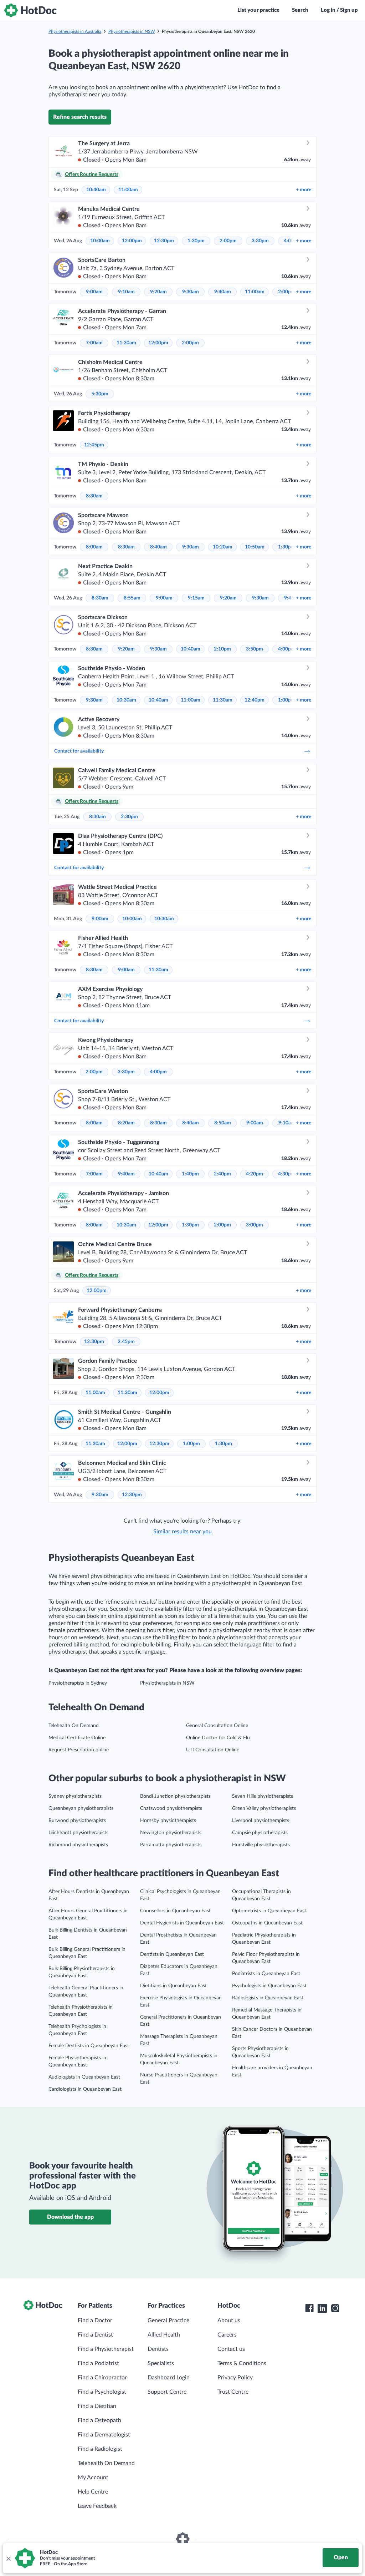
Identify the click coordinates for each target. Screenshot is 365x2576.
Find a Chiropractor (102, 2378)
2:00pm (228, 241)
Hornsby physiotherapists (168, 1821)
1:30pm (196, 241)
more (304, 190)
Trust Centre (233, 2392)
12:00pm (132, 241)
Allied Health (164, 2335)
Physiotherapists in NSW (132, 31)
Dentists (158, 2349)
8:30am (94, 496)
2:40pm (222, 1174)
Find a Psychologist (102, 2392)
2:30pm (129, 817)
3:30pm (260, 241)
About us (229, 2321)
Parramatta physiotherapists (171, 1845)
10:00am (100, 241)
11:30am (126, 343)
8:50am (223, 1123)
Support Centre (167, 2392)
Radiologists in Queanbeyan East (268, 1998)
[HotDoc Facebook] (309, 2308)
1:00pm (287, 700)
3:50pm (255, 649)
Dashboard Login (169, 2378)
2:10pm (222, 649)
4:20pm (255, 1174)
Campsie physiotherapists (260, 1833)
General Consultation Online (217, 1726)
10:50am (255, 547)
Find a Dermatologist (104, 2435)
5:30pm (100, 394)
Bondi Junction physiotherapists (175, 1796)
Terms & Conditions (242, 2363)
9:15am (196, 598)
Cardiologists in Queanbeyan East (85, 2089)
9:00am (94, 292)
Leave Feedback (97, 2506)
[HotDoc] (30, 10)
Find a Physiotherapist (106, 2349)
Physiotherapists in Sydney (78, 1683)
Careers (227, 2335)
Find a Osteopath (99, 2420)
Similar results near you (182, 1532)
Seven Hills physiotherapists (263, 1796)
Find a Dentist (95, 2335)
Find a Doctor (95, 2321)
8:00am (94, 547)
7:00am (94, 343)
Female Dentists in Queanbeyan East (89, 2046)
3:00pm (255, 1225)
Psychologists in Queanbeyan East (269, 1986)
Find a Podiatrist (98, 2363)
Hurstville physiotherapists (261, 1845)
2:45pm (126, 1342)
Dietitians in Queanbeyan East (173, 1986)
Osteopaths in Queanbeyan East (267, 1923)
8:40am (158, 547)
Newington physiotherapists (171, 1833)
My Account (93, 2478)
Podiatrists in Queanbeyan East (266, 1974)
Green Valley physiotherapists (264, 1808)
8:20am (126, 1123)
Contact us (231, 2349)
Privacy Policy (235, 2378)
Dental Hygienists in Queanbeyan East (182, 1923)
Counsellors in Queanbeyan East (175, 1911)
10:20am (223, 547)
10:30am (126, 700)
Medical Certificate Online (77, 1738)
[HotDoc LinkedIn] (322, 2308)
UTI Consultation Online (213, 1750)
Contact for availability (79, 751)
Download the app (70, 2217)
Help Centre (93, 2492)
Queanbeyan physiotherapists (81, 1808)
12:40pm (255, 700)
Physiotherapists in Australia (75, 31)
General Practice (168, 2321)
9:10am (126, 292)
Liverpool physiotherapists (261, 1821)
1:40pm (190, 1174)
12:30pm (164, 241)
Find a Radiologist (100, 2449)
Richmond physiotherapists (78, 1845)
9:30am (191, 292)
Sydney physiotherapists (75, 1796)
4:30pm (287, 1174)
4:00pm (287, 649)
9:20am (158, 292)
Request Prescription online (79, 1750)
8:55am (132, 598)
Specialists (161, 2363)
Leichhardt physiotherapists (78, 1833)
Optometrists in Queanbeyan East (269, 1911)
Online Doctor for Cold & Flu (218, 1738)
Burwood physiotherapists (77, 1821)
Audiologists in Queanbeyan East (84, 2077)
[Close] (8, 2558)
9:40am (223, 292)
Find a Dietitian (97, 2406)
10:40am (96, 190)
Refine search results (80, 117)
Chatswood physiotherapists (171, 1808)
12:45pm (94, 445)
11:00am (128, 190)
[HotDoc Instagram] (335, 2308)
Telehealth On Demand (74, 1726)
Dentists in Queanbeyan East (172, 1954)
